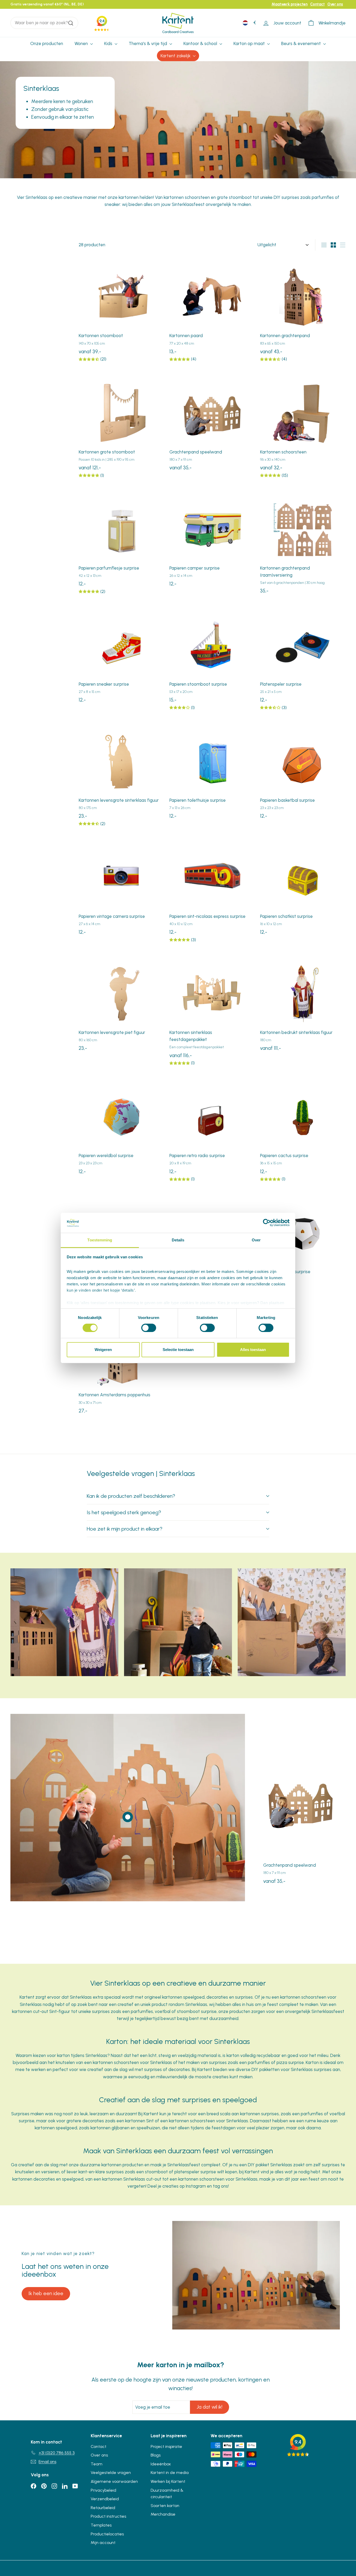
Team (97, 2464)
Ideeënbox (161, 2464)
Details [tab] (178, 1240)
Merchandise (163, 2514)
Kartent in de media (170, 2473)
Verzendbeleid (105, 2499)
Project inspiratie (166, 2446)
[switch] (149, 1328)
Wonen (82, 43)
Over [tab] (256, 1240)
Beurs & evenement (302, 43)
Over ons (335, 4)
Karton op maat (250, 43)
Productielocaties (107, 2534)
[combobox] (44, 23)
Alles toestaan (253, 1350)
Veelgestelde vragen (111, 2473)
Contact (317, 4)
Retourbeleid (103, 2508)
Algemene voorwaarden (114, 2481)
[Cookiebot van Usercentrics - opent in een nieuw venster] (267, 1223)
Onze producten (47, 43)
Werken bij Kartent (168, 2481)
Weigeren (103, 1350)
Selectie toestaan (178, 1350)
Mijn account (103, 2543)
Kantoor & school (201, 43)
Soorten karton (165, 2506)
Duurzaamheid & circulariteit (167, 2494)
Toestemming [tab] (100, 1240)
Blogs (156, 2455)
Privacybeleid (103, 2490)
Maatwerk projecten (290, 4)
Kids (109, 43)
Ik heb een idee (46, 2293)
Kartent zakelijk (176, 56)
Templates (101, 2525)
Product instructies (108, 2516)
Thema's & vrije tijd (148, 43)
